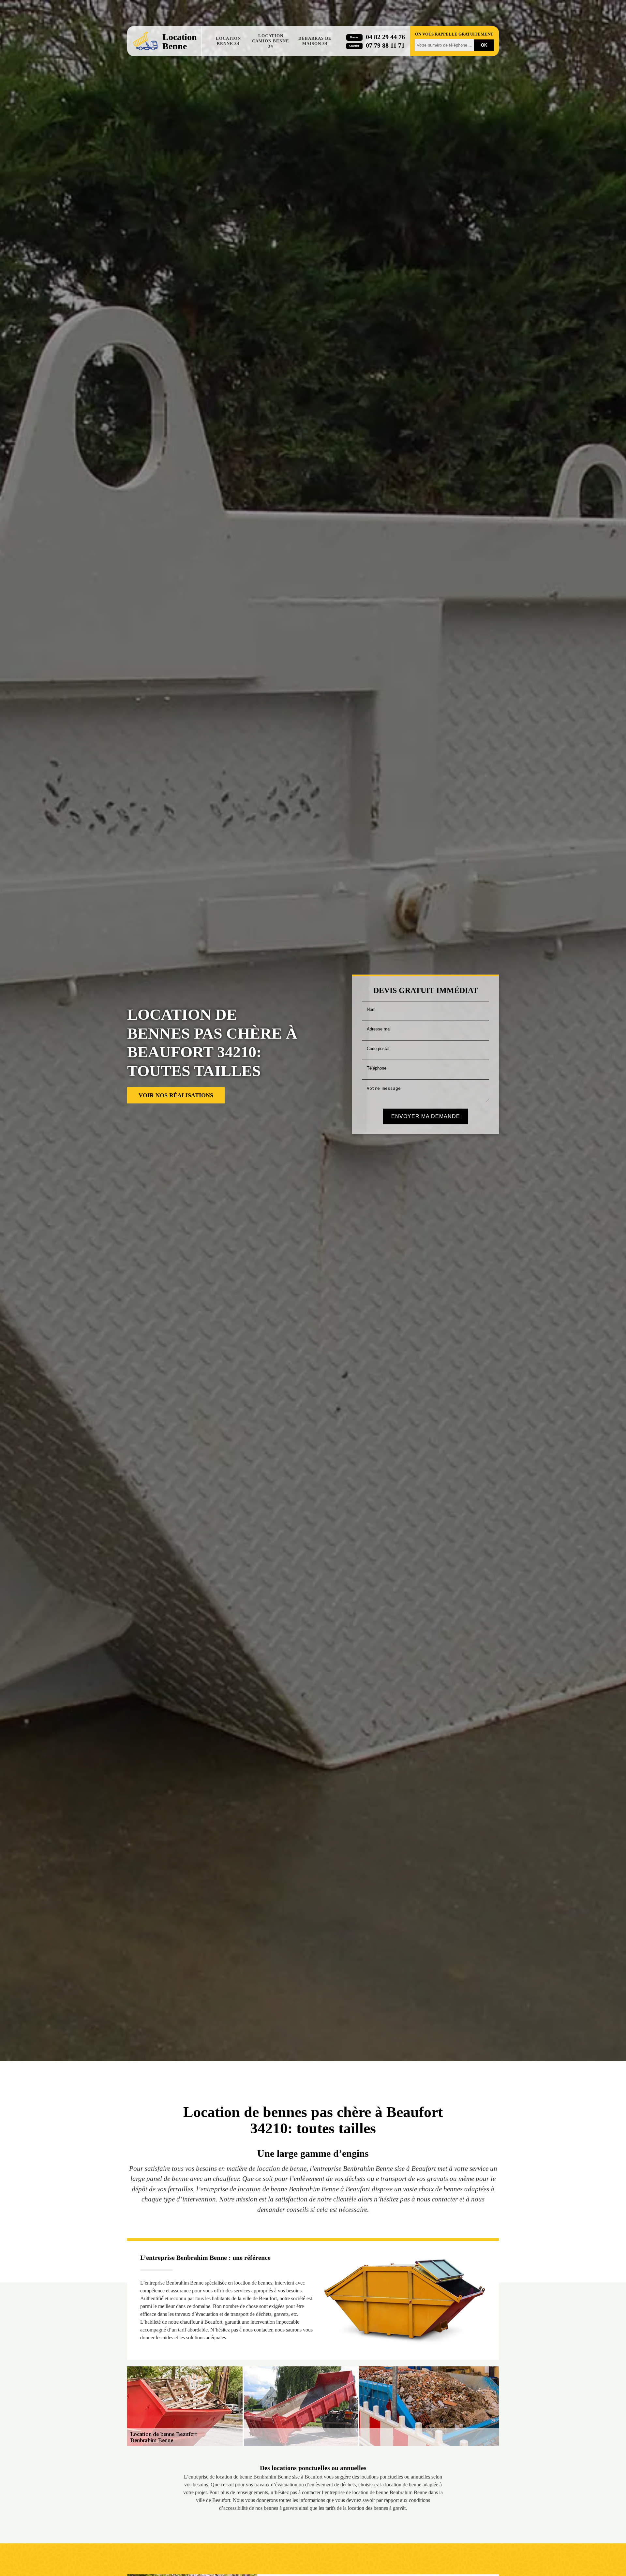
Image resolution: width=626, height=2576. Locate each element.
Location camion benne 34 (271, 41)
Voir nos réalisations (176, 1095)
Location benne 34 (228, 41)
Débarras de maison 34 (315, 41)
